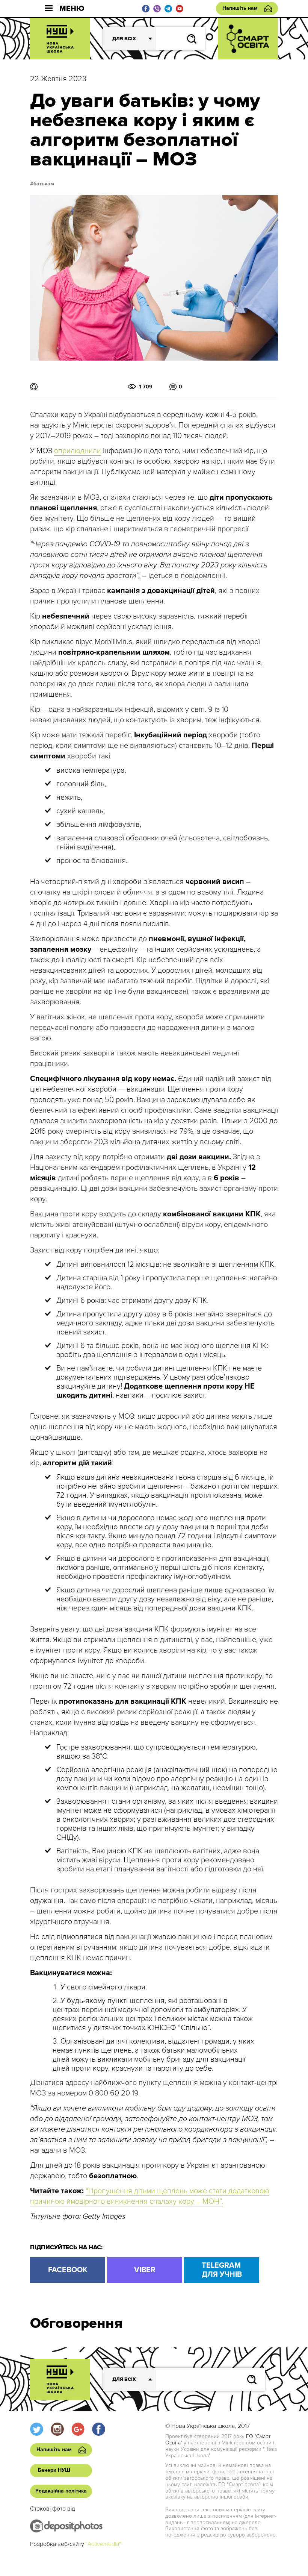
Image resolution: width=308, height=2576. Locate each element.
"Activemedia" (103, 2544)
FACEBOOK (68, 2270)
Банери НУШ (54, 2470)
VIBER (145, 2270)
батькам (44, 184)
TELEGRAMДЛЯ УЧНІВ (222, 2270)
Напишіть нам (240, 8)
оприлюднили (78, 451)
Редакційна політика (61, 2491)
